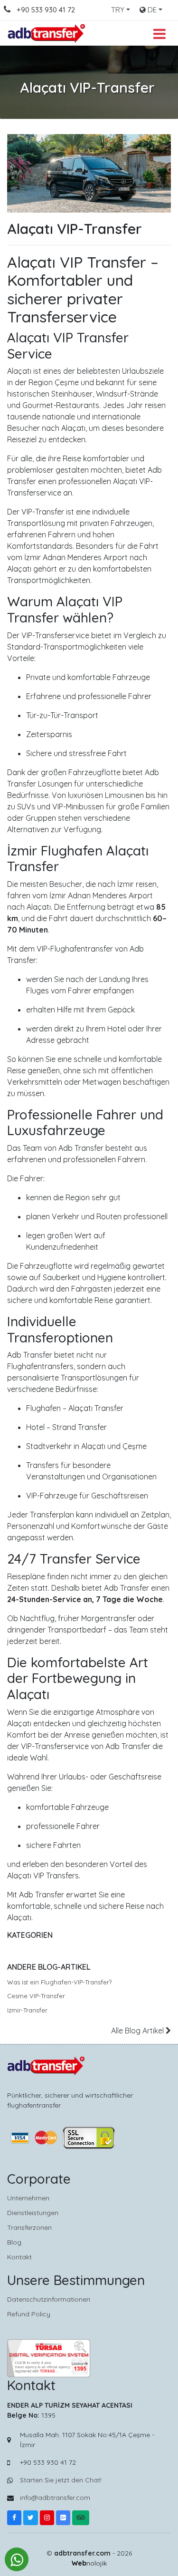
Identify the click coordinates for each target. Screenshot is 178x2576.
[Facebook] (14, 2518)
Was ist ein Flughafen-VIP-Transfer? (59, 1982)
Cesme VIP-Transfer (36, 1996)
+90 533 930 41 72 (46, 10)
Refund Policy (29, 2314)
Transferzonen (29, 2227)
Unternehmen (28, 2198)
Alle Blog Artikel (138, 2031)
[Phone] (13, 10)
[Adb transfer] (47, 33)
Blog (14, 2242)
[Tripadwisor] (81, 2518)
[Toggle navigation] (159, 33)
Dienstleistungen (33, 2213)
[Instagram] (47, 2518)
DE (151, 10)
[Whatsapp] (17, 2559)
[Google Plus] (63, 2518)
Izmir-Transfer (27, 2010)
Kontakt (19, 2257)
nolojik (89, 2563)
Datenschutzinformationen (49, 2299)
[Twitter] (31, 2518)
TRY (118, 10)
